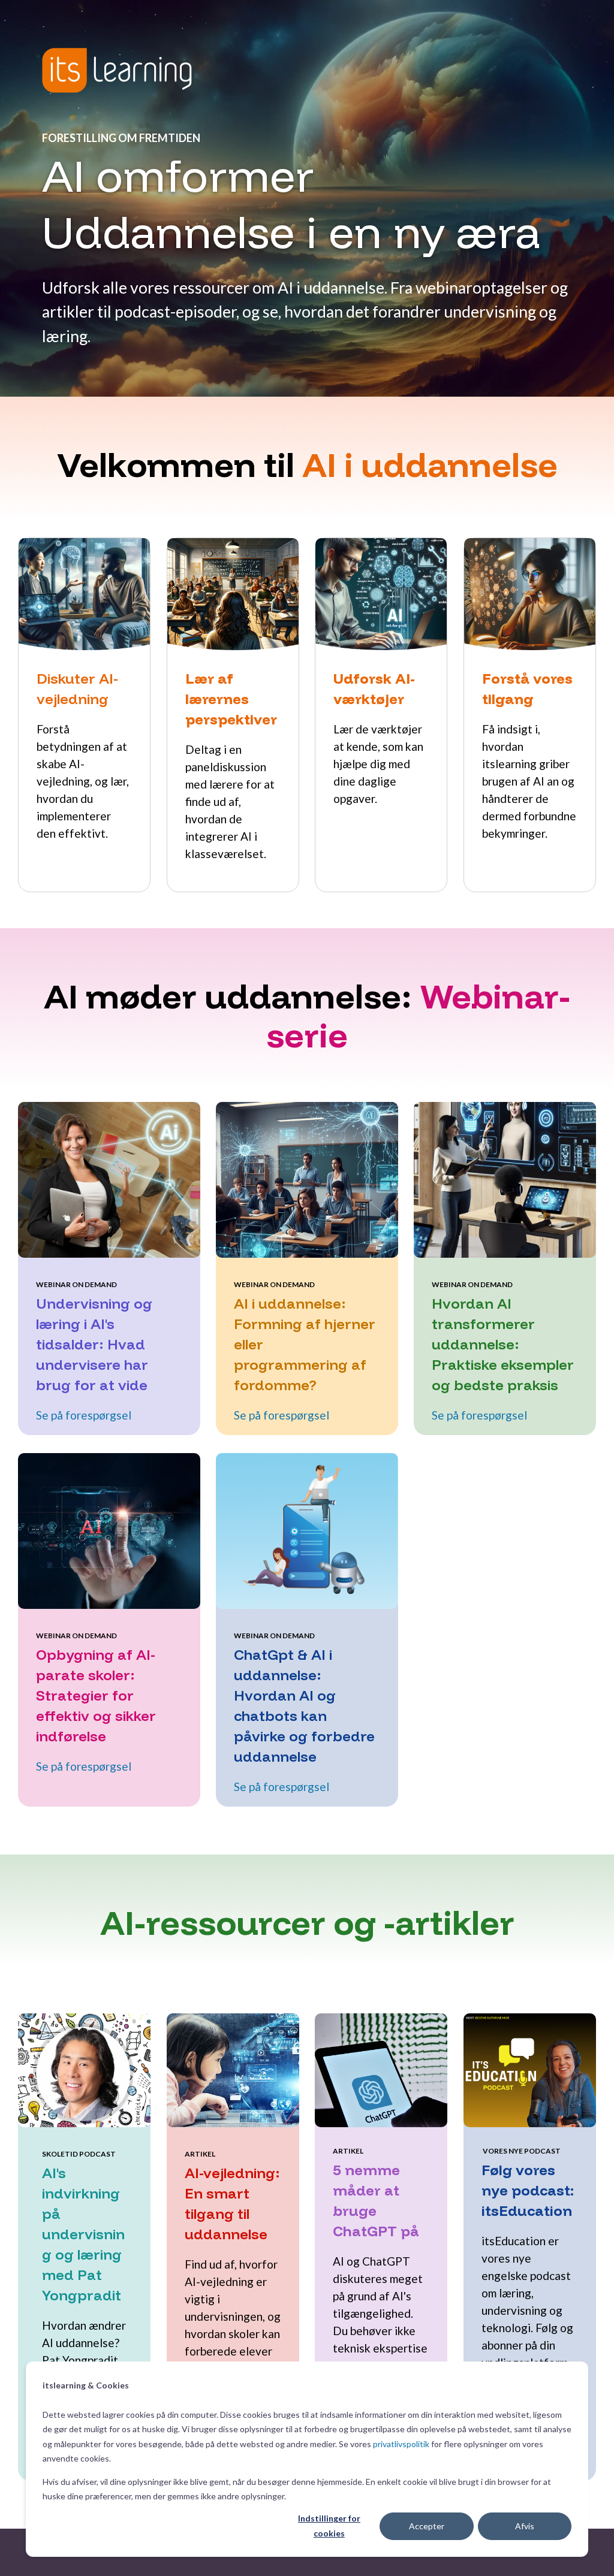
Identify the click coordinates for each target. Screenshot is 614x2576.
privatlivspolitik (401, 2444)
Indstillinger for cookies (329, 2526)
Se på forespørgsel (84, 1415)
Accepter (427, 2526)
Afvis (525, 2526)
